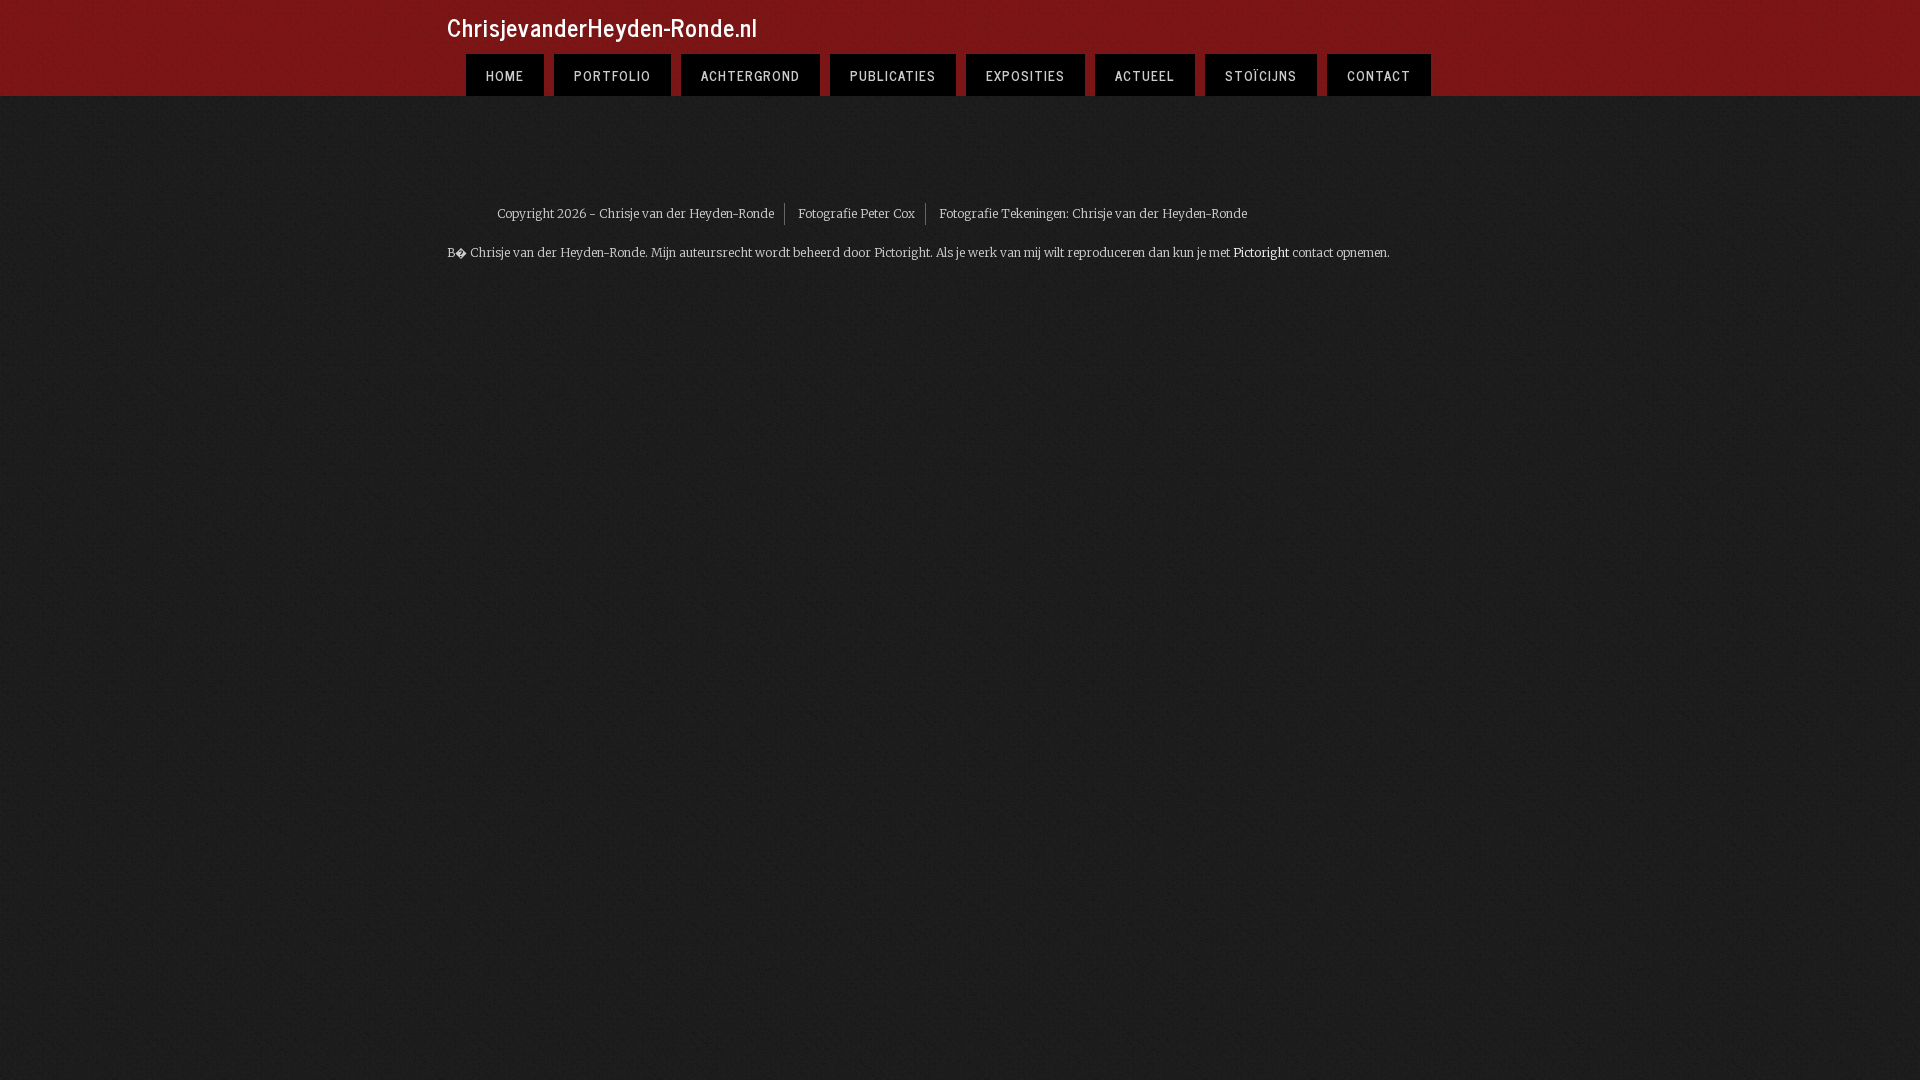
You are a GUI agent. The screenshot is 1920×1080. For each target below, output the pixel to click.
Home (505, 75)
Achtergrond (750, 75)
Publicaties (893, 75)
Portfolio (612, 75)
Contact (1379, 75)
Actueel (1145, 75)
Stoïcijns (1261, 75)
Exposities (1025, 75)
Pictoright (1261, 252)
